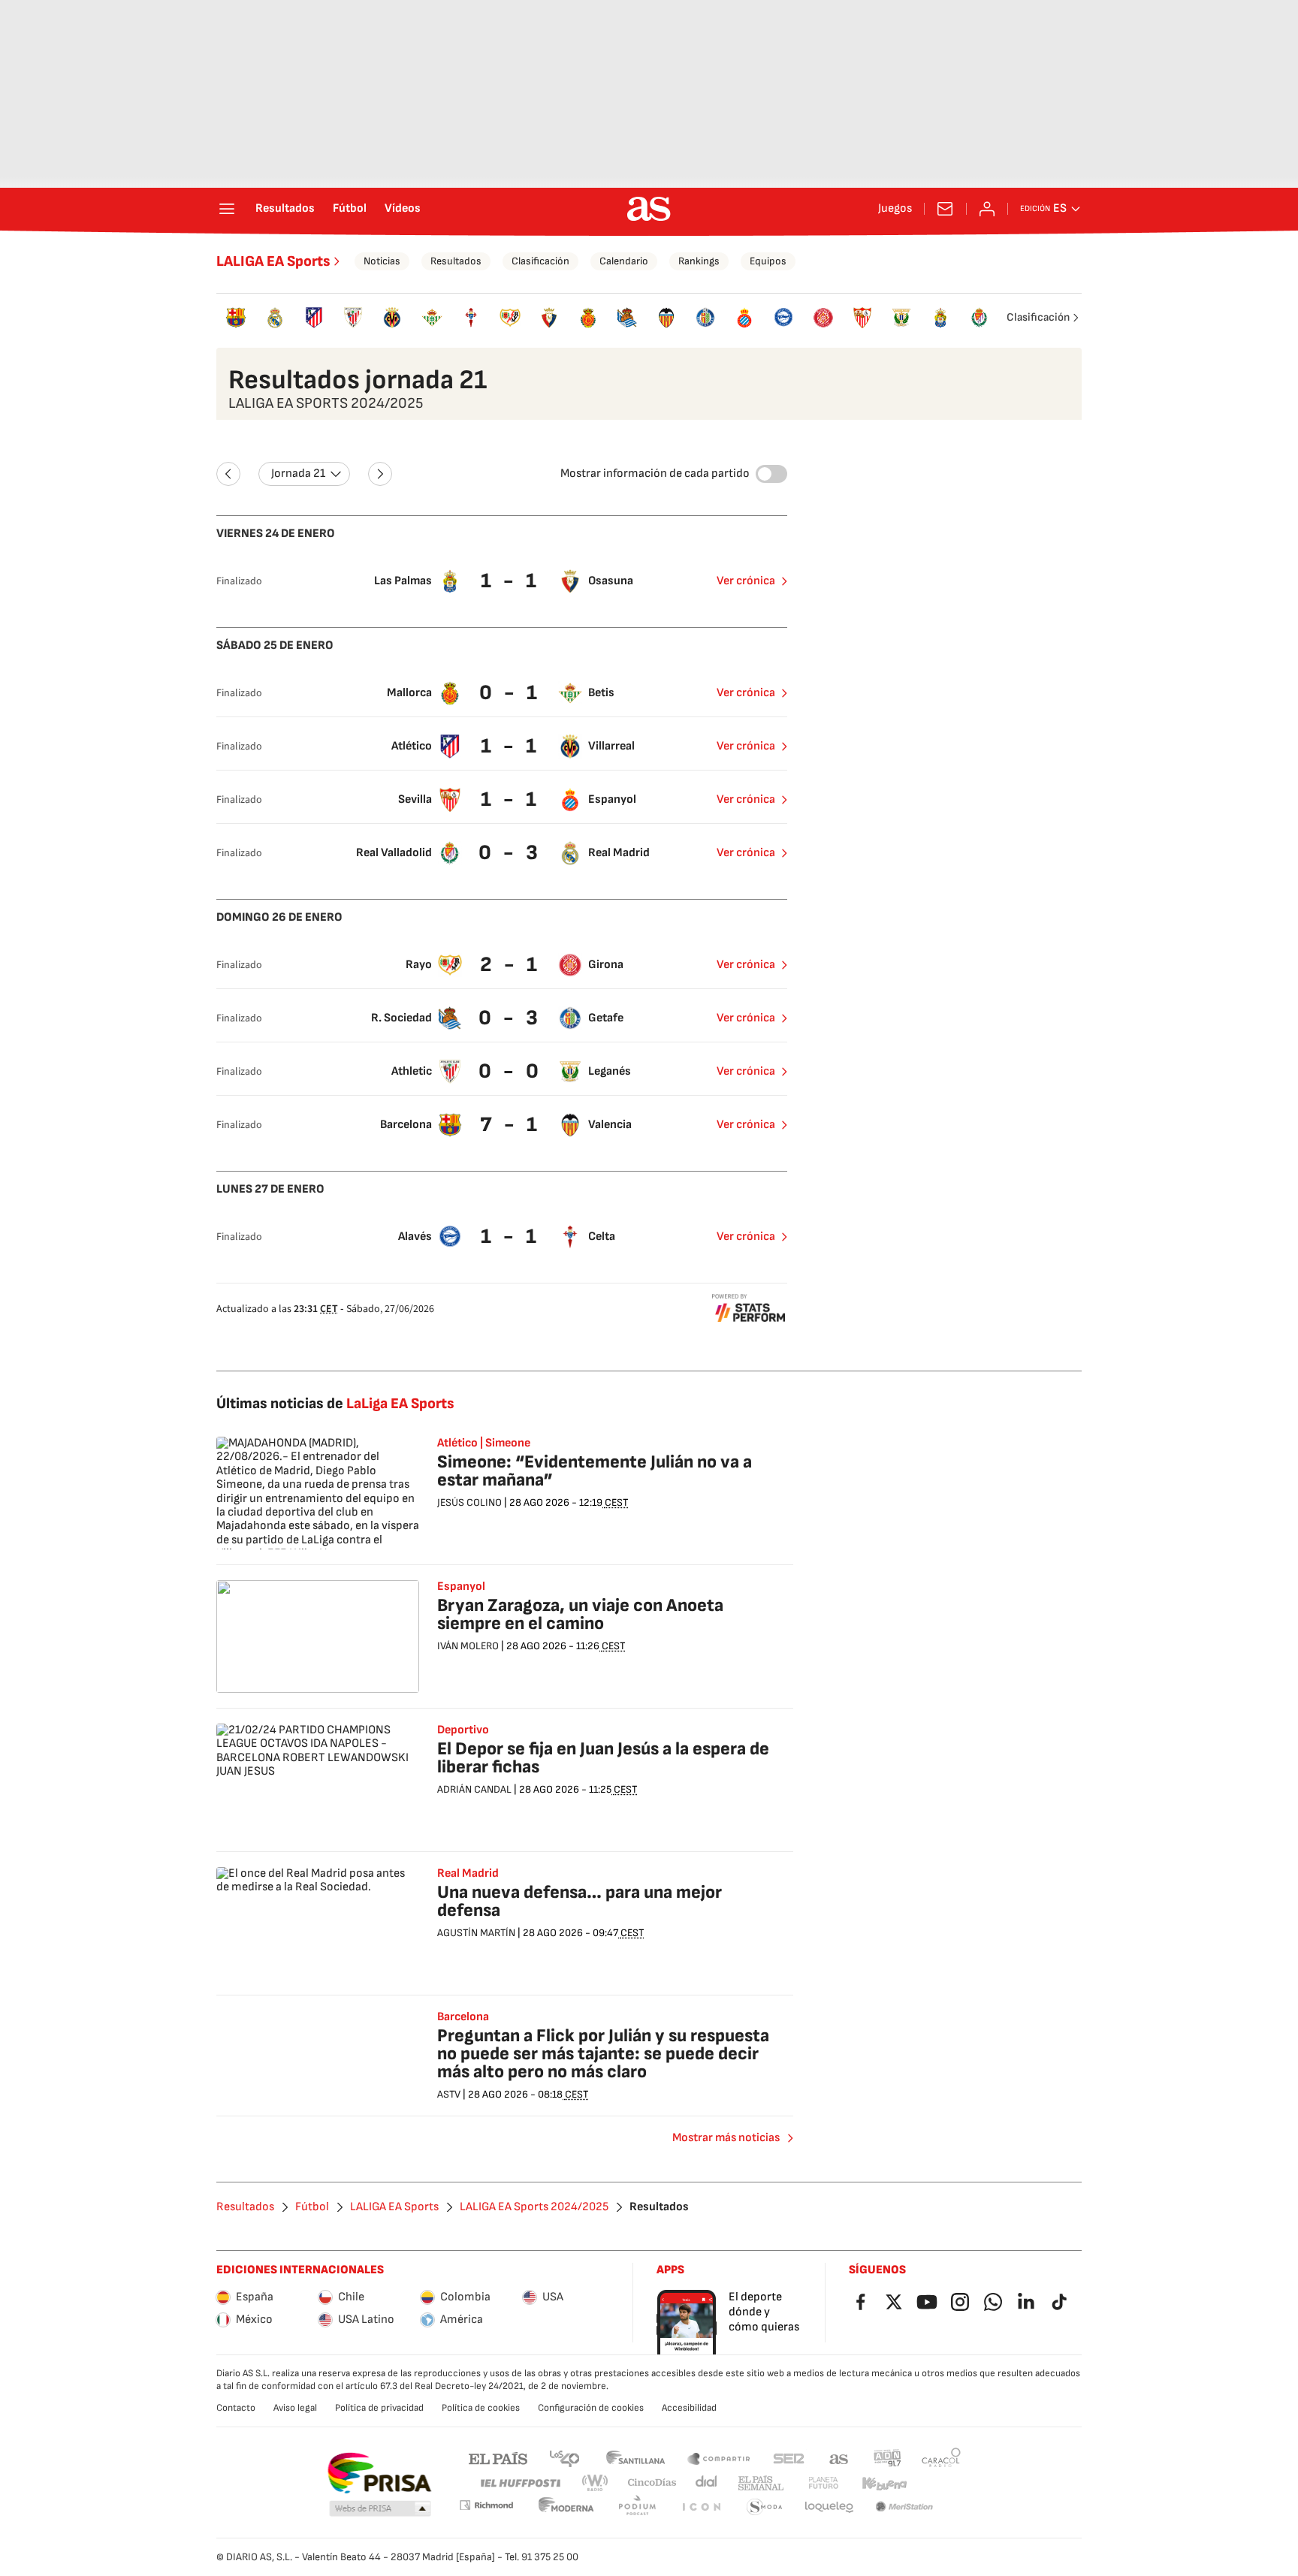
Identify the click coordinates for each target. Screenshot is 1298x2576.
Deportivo (463, 1730)
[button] (380, 2509)
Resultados (285, 209)
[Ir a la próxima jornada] (380, 474)
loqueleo (829, 2507)
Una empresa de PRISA (379, 2473)
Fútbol (350, 209)
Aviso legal (295, 2408)
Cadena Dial (707, 2483)
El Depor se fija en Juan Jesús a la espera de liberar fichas (603, 1758)
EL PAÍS (498, 2458)
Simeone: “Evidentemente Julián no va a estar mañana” (595, 1471)
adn (887, 2458)
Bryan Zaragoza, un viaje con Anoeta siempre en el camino (580, 1614)
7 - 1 (510, 1125)
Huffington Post (519, 2483)
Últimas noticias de (335, 1404)
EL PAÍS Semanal (761, 2483)
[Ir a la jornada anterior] (228, 474)
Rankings (699, 261)
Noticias (382, 261)
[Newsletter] (945, 209)
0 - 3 (510, 853)
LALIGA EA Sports (273, 261)
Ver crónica (746, 581)
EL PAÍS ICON (701, 2507)
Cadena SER (789, 2458)
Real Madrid (468, 1874)
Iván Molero (468, 1646)
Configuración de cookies (591, 2408)
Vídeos (403, 209)
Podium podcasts (637, 2507)
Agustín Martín (476, 1933)
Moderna (566, 2507)
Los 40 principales (564, 2458)
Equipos (768, 261)
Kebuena (884, 2483)
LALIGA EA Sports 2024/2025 (534, 2207)
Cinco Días (652, 2483)
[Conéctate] (987, 209)
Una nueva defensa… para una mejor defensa (580, 1901)
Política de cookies (481, 2408)
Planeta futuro (823, 2483)
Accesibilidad (689, 2408)
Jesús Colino (469, 1502)
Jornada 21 (298, 474)
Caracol (941, 2458)
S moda (765, 2507)
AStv (449, 2094)
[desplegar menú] (227, 209)
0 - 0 (510, 1071)
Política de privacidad (379, 2408)
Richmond (486, 2505)
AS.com (839, 2458)
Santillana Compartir (719, 2458)
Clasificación (540, 261)
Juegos (895, 209)
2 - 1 (510, 965)
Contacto (236, 2408)
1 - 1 (510, 581)
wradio (596, 2483)
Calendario (624, 261)
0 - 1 (510, 693)
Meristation (904, 2507)
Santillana (635, 2458)
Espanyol (461, 1587)
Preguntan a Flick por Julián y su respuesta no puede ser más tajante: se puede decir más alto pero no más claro (603, 2054)
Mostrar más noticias (726, 2138)
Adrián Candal (474, 1789)
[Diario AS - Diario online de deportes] (649, 209)
